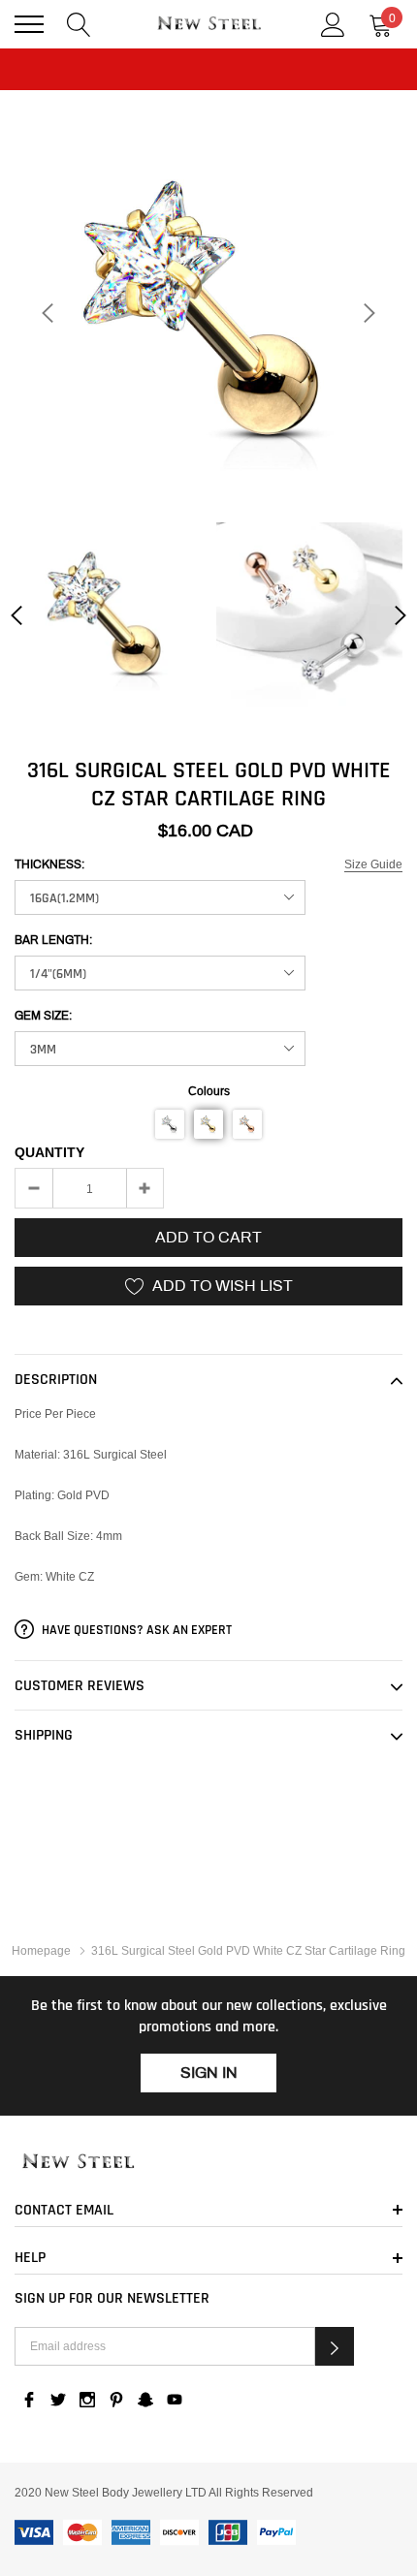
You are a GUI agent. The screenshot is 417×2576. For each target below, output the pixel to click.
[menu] (29, 24)
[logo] (208, 24)
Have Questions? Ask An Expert (135, 1630)
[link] (108, 615)
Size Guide (373, 864)
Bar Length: (53, 940)
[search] (79, 23)
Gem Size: (43, 1016)
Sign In (209, 2073)
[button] (170, 1124)
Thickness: (49, 864)
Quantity (49, 1152)
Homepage (41, 1950)
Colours (209, 1091)
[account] (333, 23)
